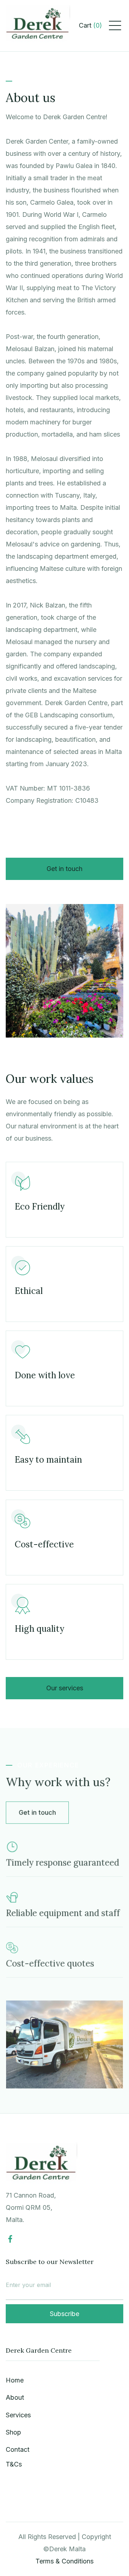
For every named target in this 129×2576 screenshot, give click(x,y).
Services (18, 2415)
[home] (38, 26)
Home (15, 2380)
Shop (13, 2432)
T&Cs (14, 2464)
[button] (90, 25)
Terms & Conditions (64, 2561)
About (15, 2397)
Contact (18, 2449)
